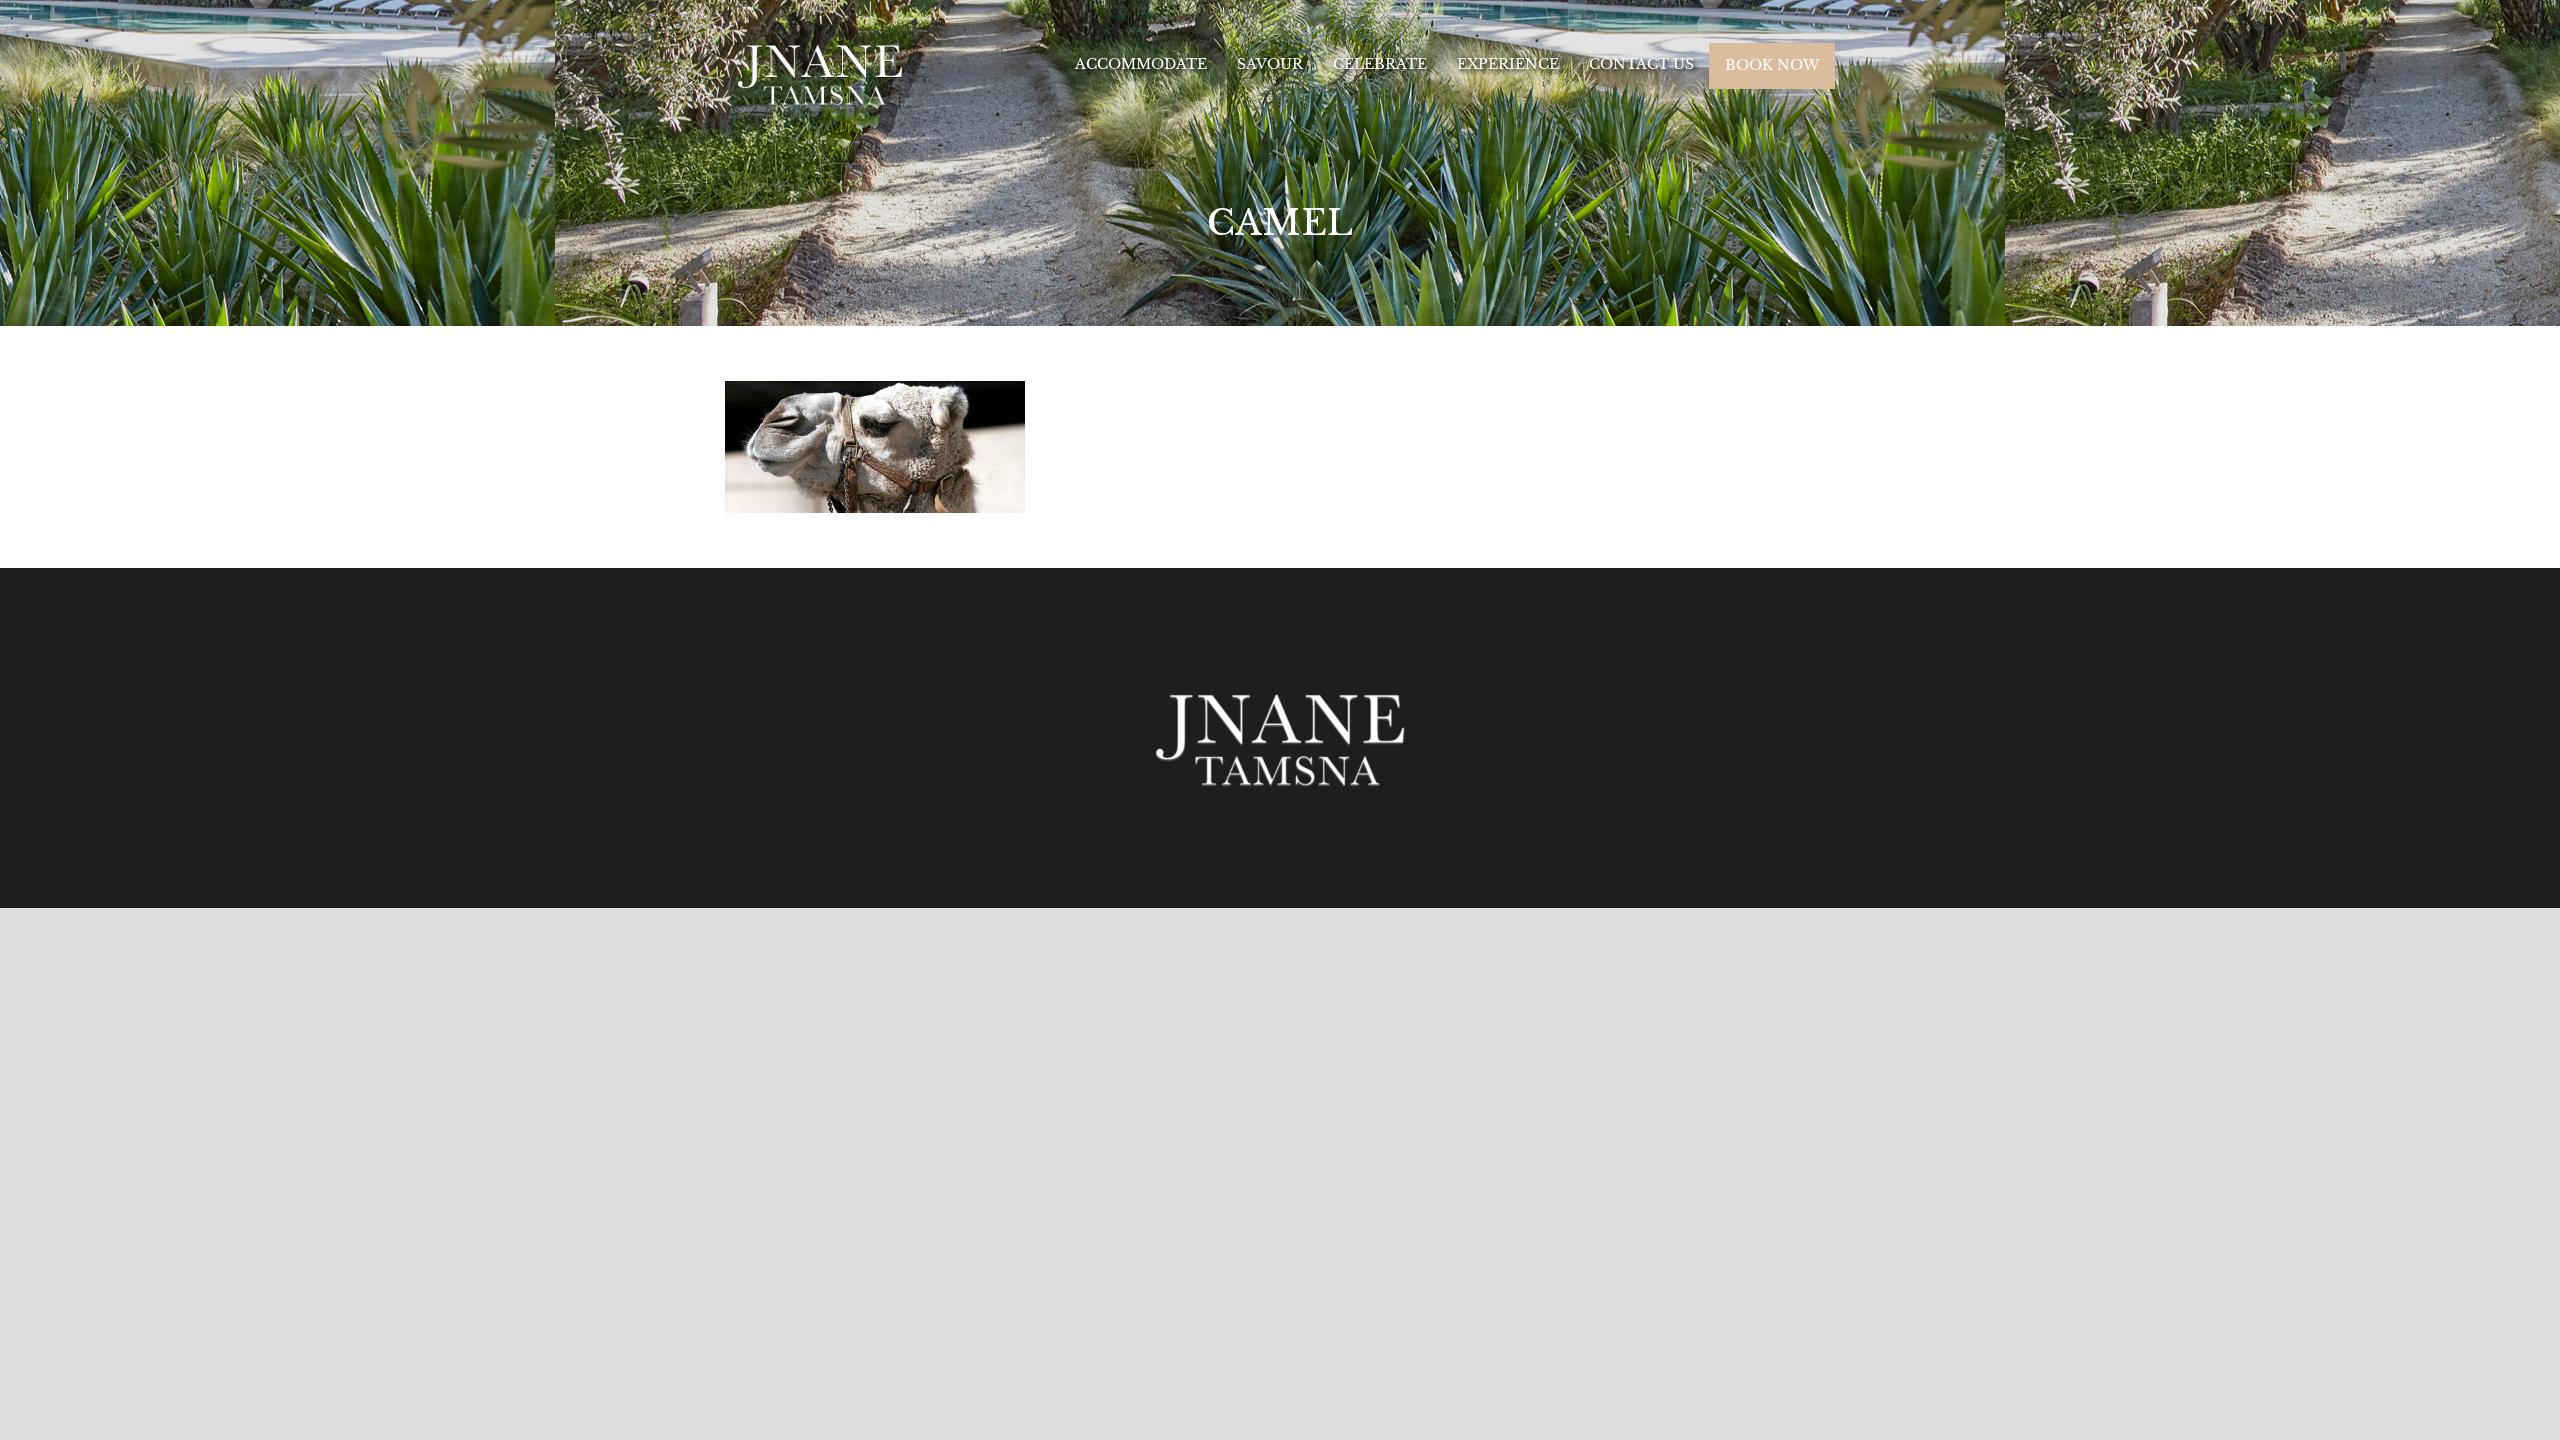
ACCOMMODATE (1141, 64)
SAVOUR (1270, 64)
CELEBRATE (1380, 64)
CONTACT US (1641, 64)
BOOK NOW (1772, 65)
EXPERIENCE (1508, 64)
